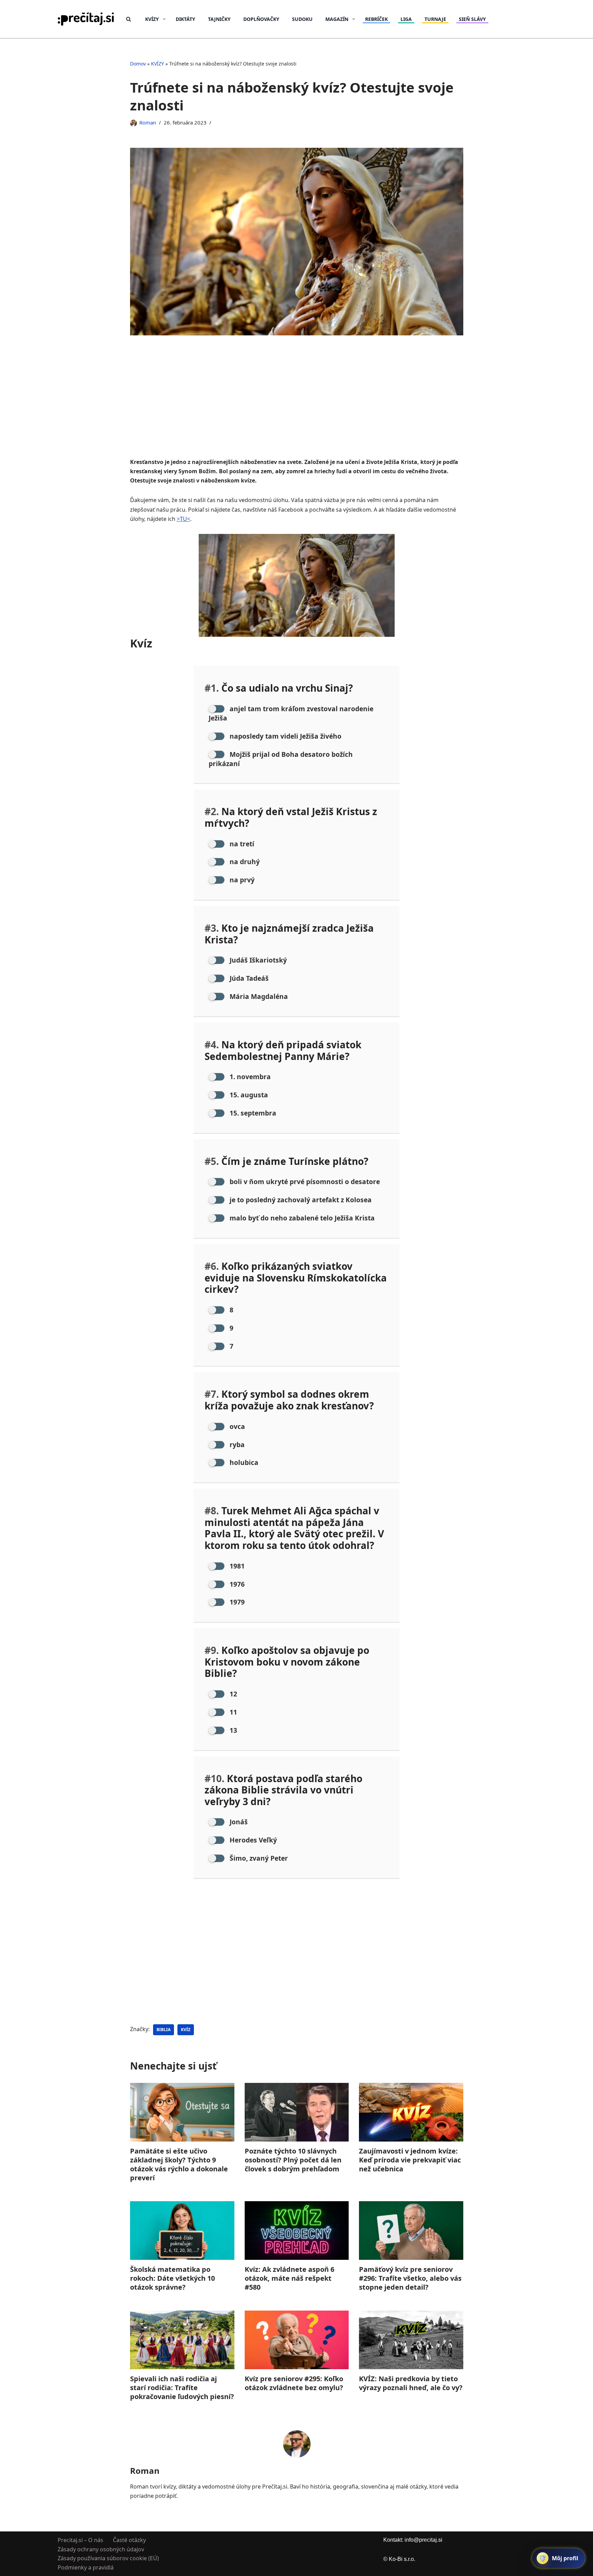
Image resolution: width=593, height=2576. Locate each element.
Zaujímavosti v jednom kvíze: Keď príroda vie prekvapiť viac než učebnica (410, 2160)
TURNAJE (435, 19)
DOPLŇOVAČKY (261, 19)
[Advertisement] (297, 407)
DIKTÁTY (185, 19)
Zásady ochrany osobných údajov (101, 2549)
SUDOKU (302, 19)
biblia (164, 2030)
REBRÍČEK (376, 19)
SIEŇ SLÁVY (472, 19)
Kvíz (186, 2030)
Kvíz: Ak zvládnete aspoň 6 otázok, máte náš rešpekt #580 (289, 2278)
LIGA (406, 19)
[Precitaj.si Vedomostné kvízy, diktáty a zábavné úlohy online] (86, 19)
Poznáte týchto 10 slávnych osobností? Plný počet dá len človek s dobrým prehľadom (293, 2160)
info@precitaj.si (423, 2540)
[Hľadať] (129, 19)
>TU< (183, 519)
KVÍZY (158, 64)
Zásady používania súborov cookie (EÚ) (108, 2558)
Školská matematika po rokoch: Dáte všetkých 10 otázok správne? (172, 2278)
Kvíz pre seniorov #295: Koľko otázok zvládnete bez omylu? (294, 2383)
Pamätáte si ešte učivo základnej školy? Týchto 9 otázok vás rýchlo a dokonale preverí (179, 2164)
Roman (148, 122)
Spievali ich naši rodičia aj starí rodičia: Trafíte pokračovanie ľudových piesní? (182, 2388)
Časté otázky (129, 2540)
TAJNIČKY (219, 19)
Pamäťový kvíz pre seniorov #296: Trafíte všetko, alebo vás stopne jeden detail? (410, 2278)
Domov (138, 64)
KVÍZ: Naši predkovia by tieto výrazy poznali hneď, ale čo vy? (411, 2383)
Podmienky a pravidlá (86, 2567)
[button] (164, 19)
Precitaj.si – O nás (80, 2540)
